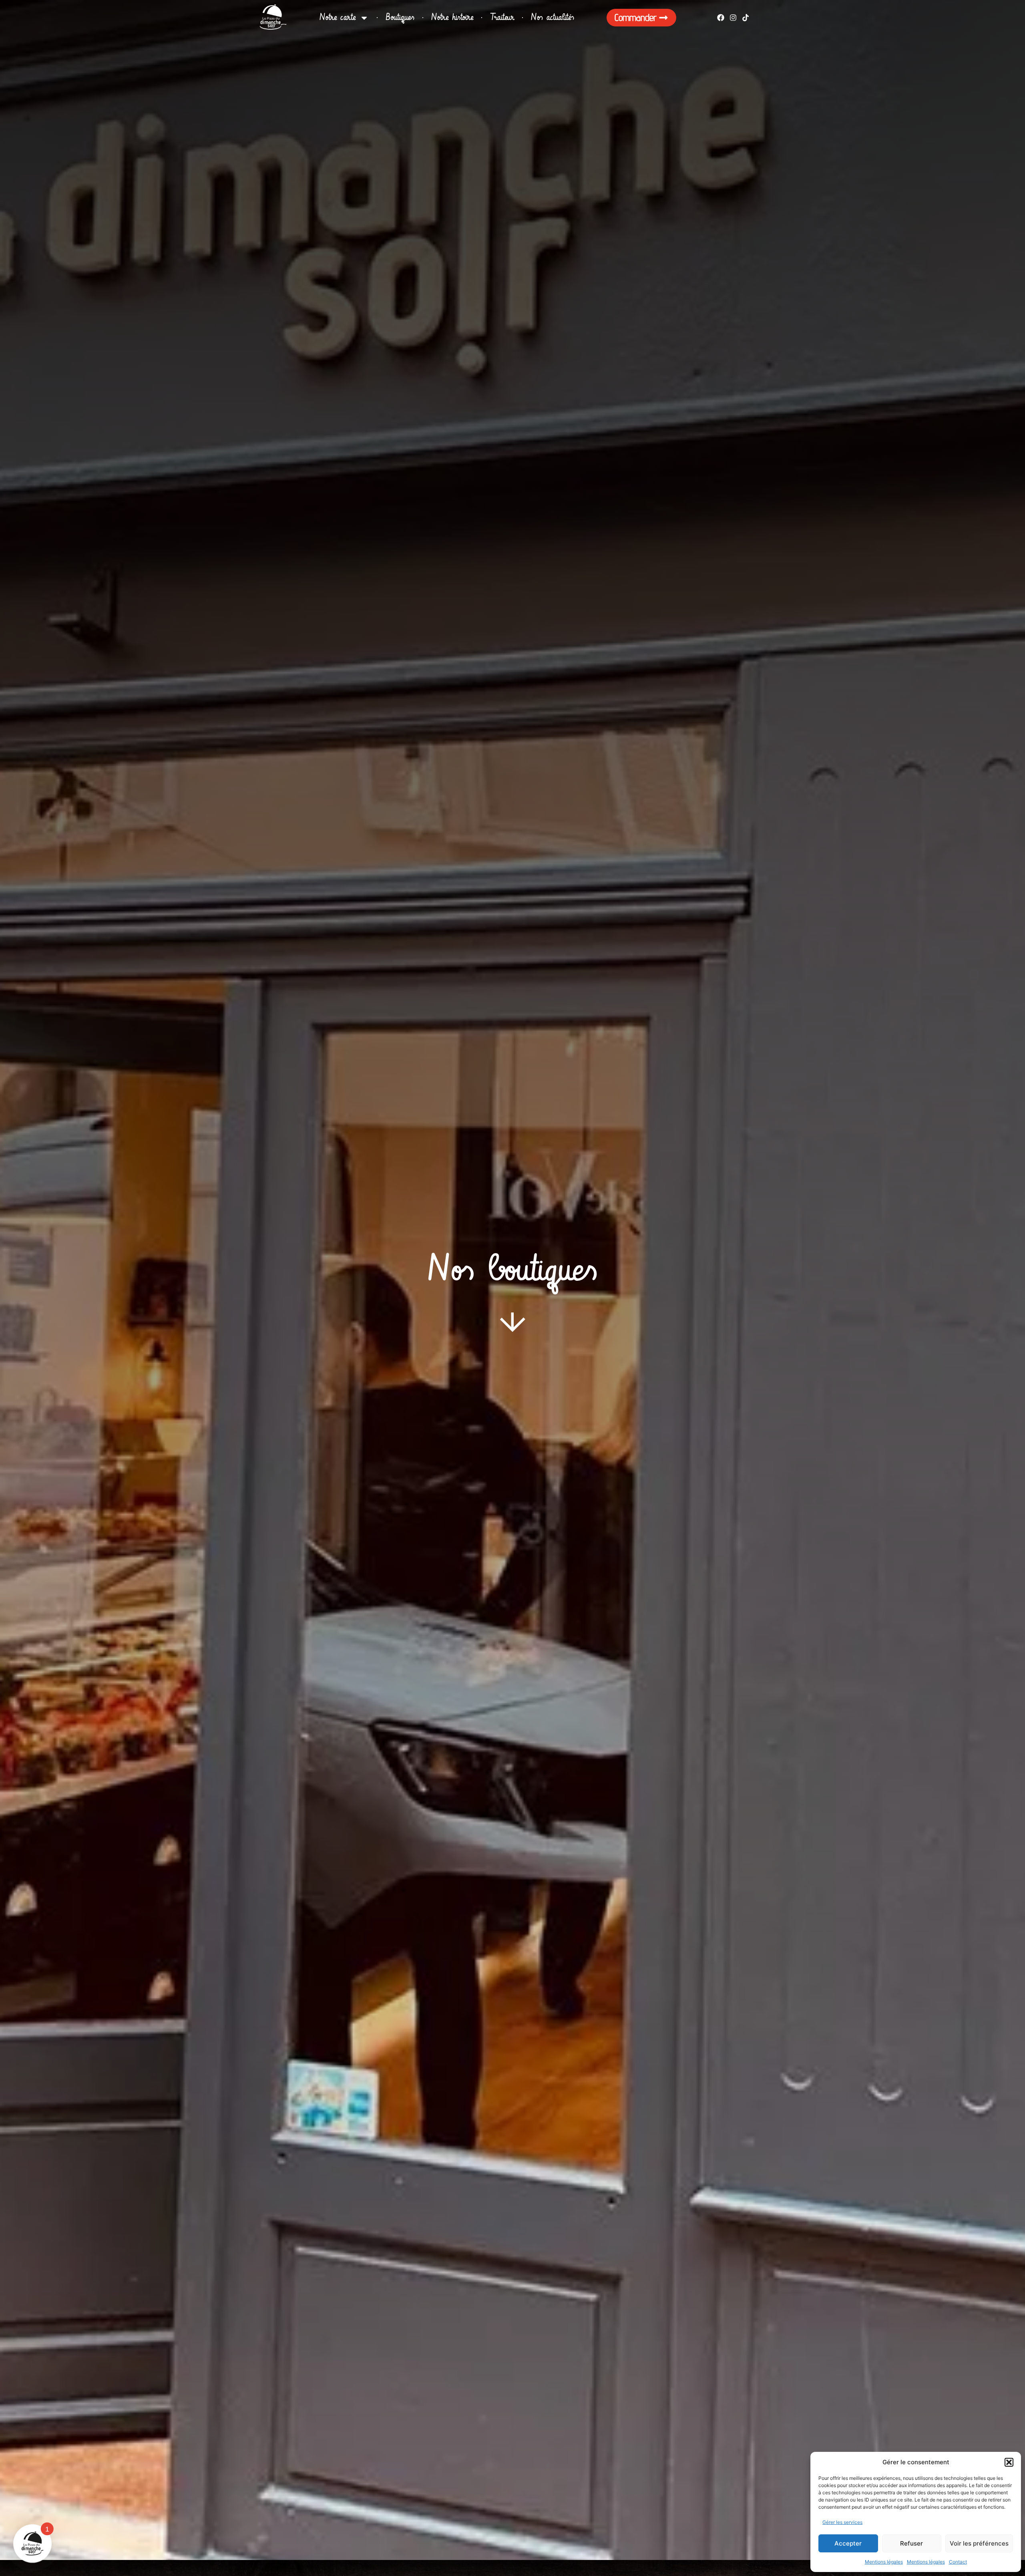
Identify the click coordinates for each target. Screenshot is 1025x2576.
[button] (1009, 2462)
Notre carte (338, 17)
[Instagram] (733, 17)
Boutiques (400, 17)
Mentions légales (884, 2562)
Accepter (848, 2543)
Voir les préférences (979, 2543)
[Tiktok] (746, 17)
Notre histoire (452, 17)
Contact (958, 2562)
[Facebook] (721, 17)
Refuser (911, 2543)
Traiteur (502, 17)
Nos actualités (553, 17)
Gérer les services (842, 2522)
